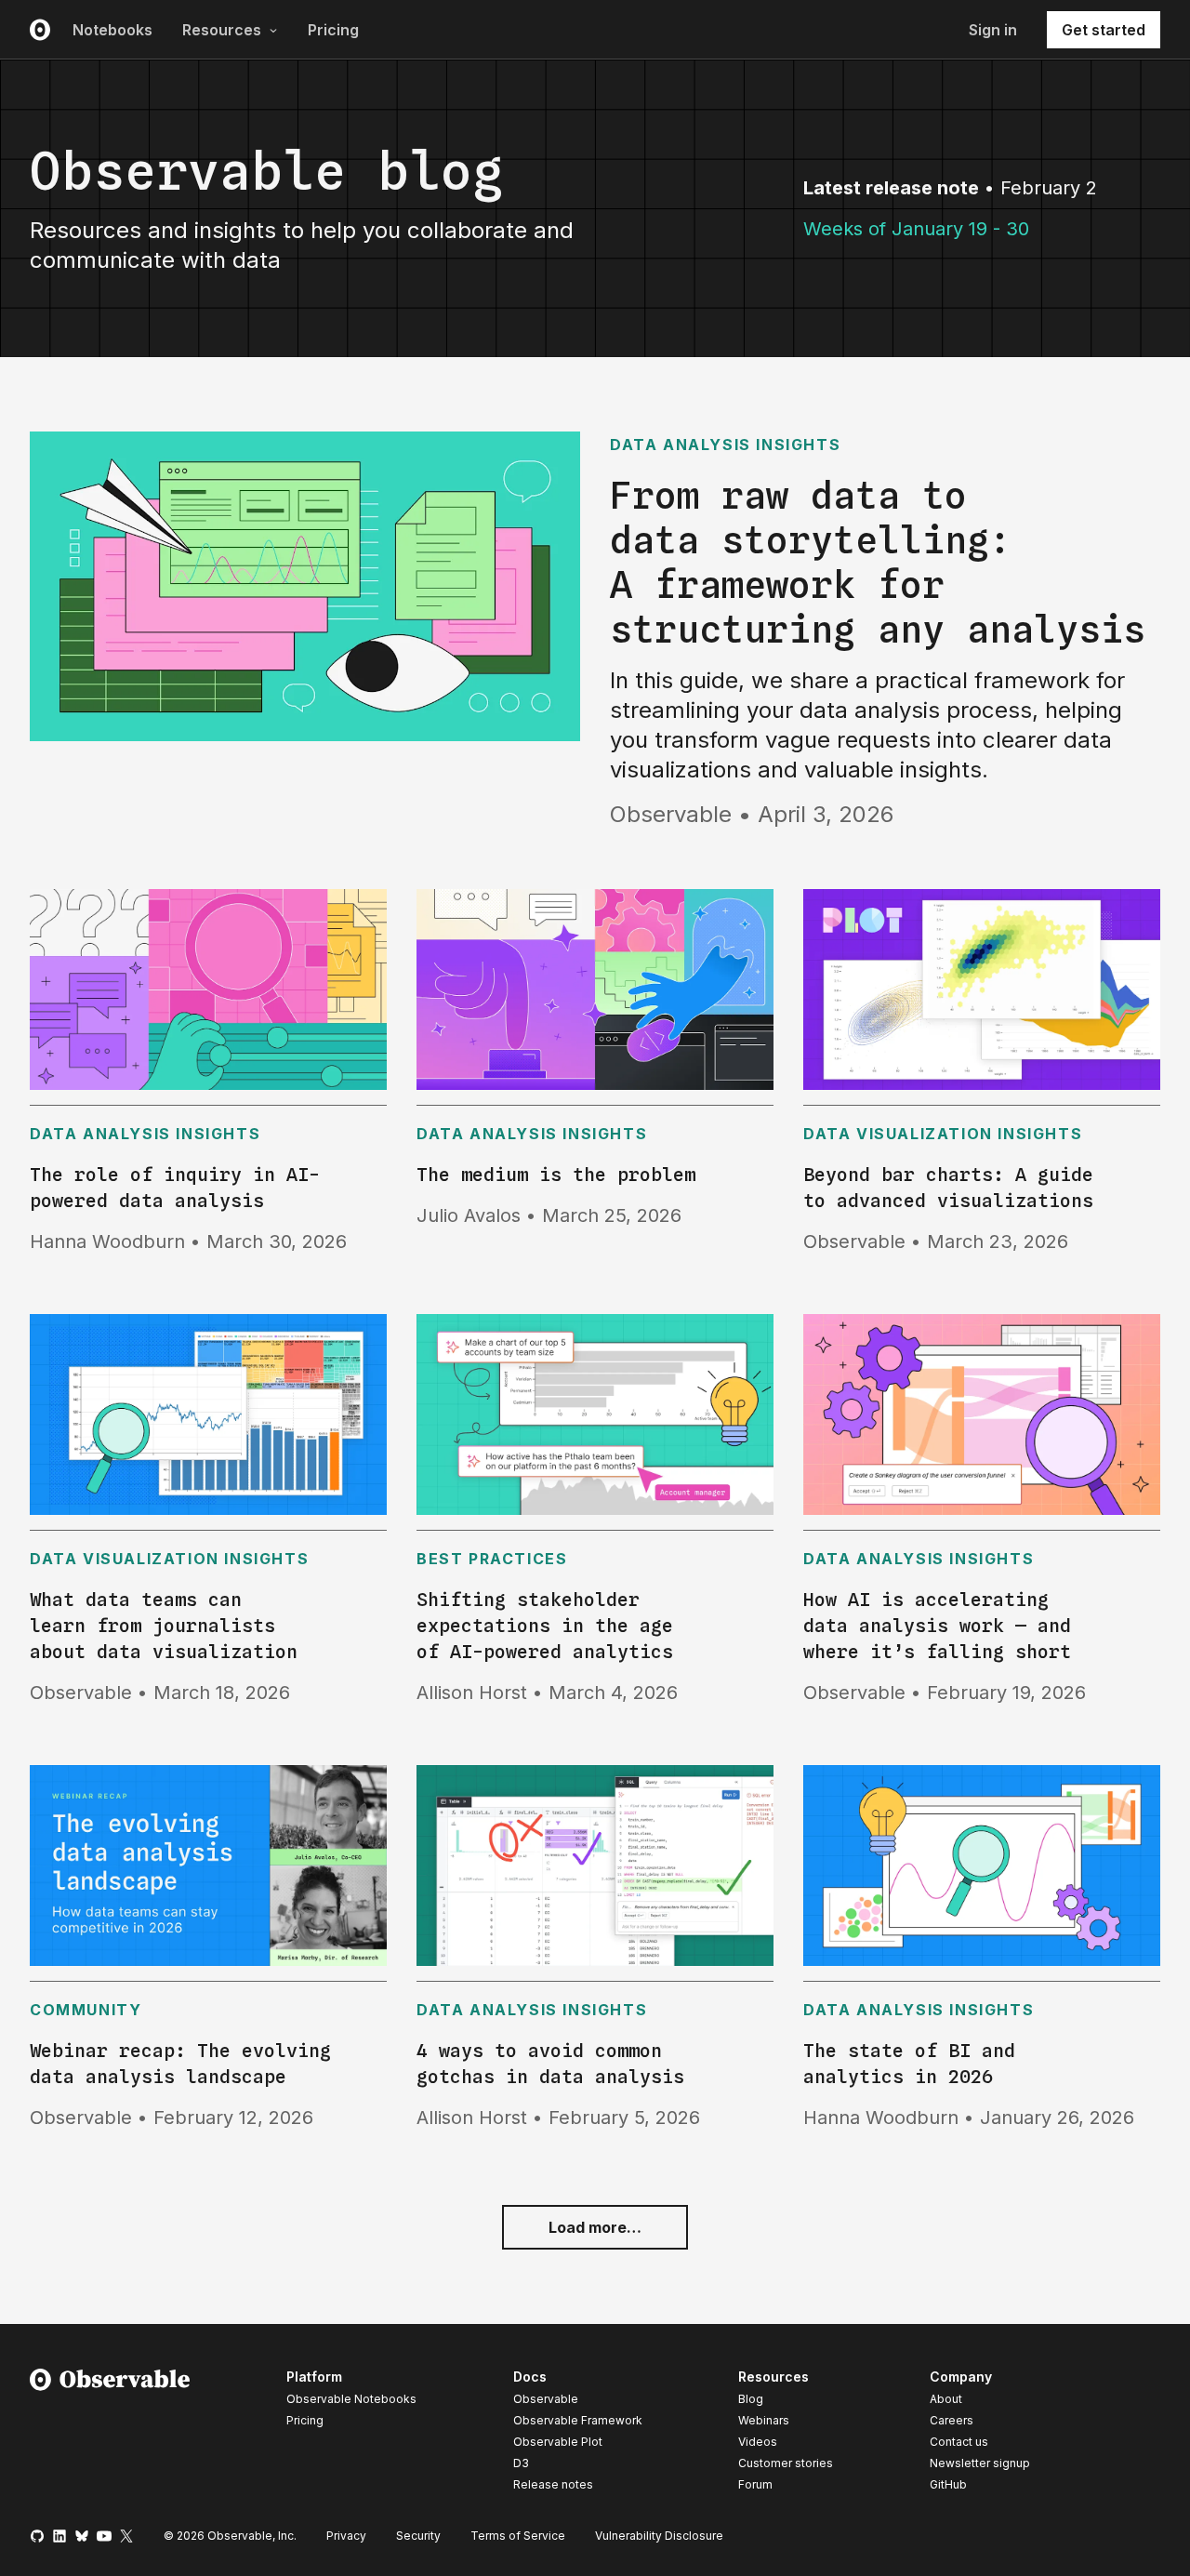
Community (86, 2010)
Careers (952, 2420)
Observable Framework (578, 2420)
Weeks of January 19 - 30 (916, 229)
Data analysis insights (725, 445)
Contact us (959, 2442)
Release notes (553, 2484)
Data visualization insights (943, 1134)
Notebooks (112, 30)
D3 (521, 2463)
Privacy (346, 2536)
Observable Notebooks (351, 2399)
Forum (755, 2484)
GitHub (948, 2484)
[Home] (110, 2434)
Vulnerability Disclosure (659, 2536)
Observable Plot (558, 2442)
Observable (546, 2399)
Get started (1104, 30)
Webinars (764, 2420)
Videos (758, 2442)
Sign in (993, 30)
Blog (751, 2399)
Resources (222, 30)
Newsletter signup (980, 2463)
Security (418, 2536)
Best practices (492, 1559)
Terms (518, 2536)
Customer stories (786, 2463)
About (946, 2399)
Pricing (333, 30)
